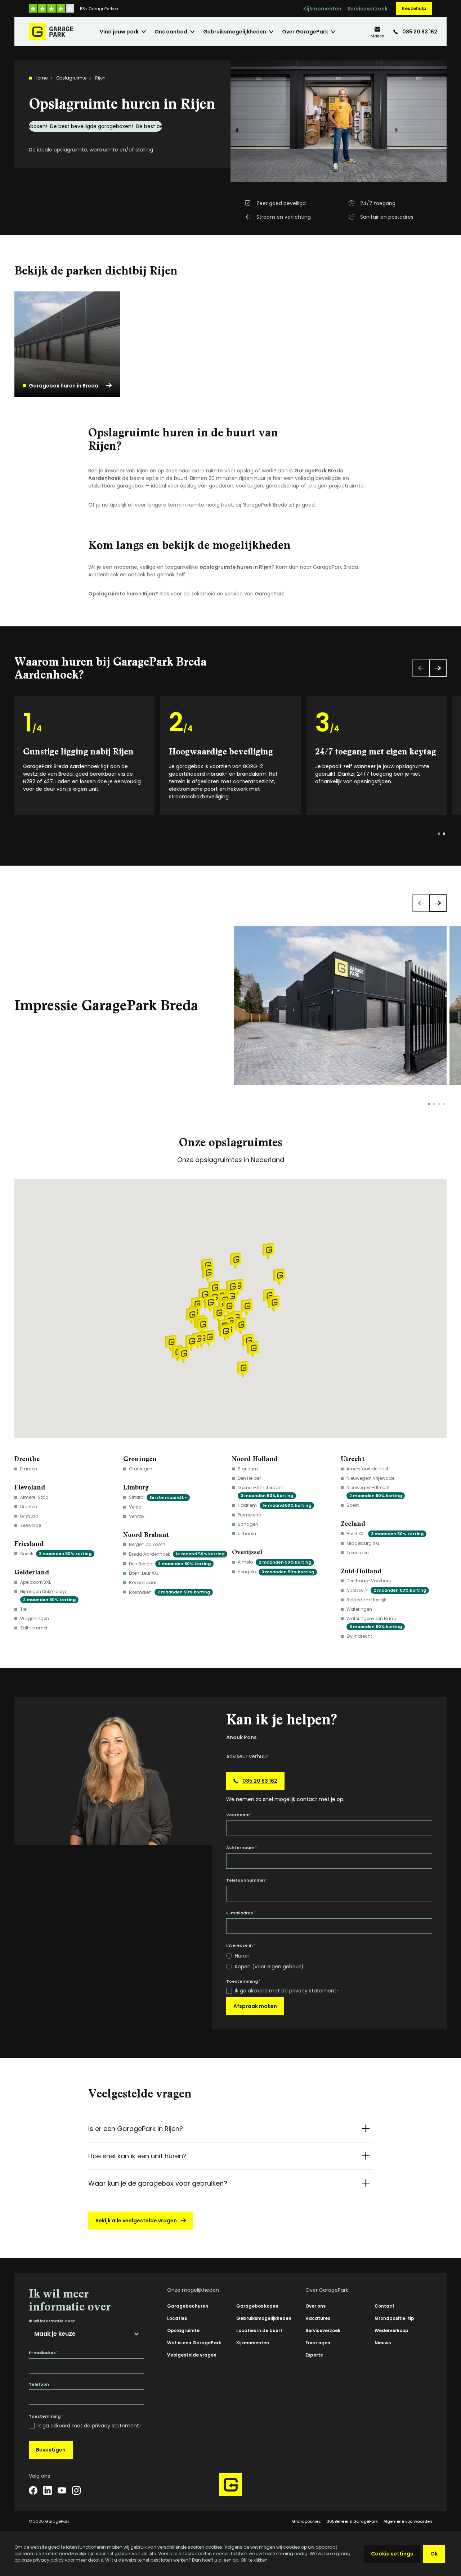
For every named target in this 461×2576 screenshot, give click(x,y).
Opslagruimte (71, 78)
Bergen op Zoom (147, 1544)
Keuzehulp (414, 8)
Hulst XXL (385, 1534)
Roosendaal (143, 1582)
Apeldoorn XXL (35, 1582)
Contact (384, 2306)
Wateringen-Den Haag (374, 1622)
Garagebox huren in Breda (64, 386)
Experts (314, 2355)
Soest (353, 1505)
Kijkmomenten (322, 9)
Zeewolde (31, 1525)
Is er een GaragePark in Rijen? (136, 2129)
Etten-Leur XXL (144, 1573)
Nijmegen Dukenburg (48, 1595)
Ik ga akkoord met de (287, 1991)
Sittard (158, 1497)
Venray (137, 1516)
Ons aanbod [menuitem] (171, 32)
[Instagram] (76, 2490)
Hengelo (276, 1572)
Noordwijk (386, 1590)
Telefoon (39, 2384)
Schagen (248, 1524)
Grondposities (306, 2521)
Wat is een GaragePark (194, 2343)
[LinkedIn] (48, 2490)
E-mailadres (241, 1913)
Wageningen (35, 1618)
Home (41, 78)
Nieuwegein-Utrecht (374, 1491)
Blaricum (248, 1469)
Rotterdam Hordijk (366, 1600)
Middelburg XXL (363, 1543)
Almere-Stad (34, 1497)
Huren (242, 1956)
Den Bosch (170, 1564)
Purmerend (250, 1515)
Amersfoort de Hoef (367, 1469)
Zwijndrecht (359, 1636)
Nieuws (383, 2343)
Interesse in (241, 1945)
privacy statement (313, 1991)
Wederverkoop (391, 2330)
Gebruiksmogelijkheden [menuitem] (235, 32)
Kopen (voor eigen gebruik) (269, 1967)
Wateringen (359, 1609)
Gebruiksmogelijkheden (264, 2318)
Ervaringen (318, 2343)
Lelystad (29, 1516)
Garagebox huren (188, 2306)
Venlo (135, 1507)
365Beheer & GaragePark (352, 2521)
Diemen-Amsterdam (265, 1491)
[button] (229, 1307)
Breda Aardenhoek (177, 1554)
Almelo (274, 1562)
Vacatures (318, 2318)
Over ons (315, 2306)
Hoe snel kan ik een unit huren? (137, 2156)
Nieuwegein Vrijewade (370, 1478)
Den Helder (249, 1478)
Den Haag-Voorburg (369, 1581)
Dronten (29, 1507)
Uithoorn (247, 1534)
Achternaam (241, 1847)
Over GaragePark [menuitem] (305, 32)
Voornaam (239, 1815)
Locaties (177, 2318)
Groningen (141, 1469)
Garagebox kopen (257, 2306)
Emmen (29, 1469)
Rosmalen (169, 1592)
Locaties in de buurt (259, 2330)
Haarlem (274, 1505)
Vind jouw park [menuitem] (119, 32)
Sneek (56, 1554)
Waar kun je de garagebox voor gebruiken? (158, 2183)
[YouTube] (62, 2490)
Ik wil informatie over (52, 2321)
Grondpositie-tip (394, 2318)
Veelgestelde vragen (192, 2355)
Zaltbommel (34, 1628)
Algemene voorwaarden (408, 2521)
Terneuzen (358, 1553)
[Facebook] (33, 2490)
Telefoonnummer (247, 1880)
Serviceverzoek (367, 9)
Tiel (24, 1609)
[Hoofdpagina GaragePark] (51, 32)
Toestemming (243, 1981)
